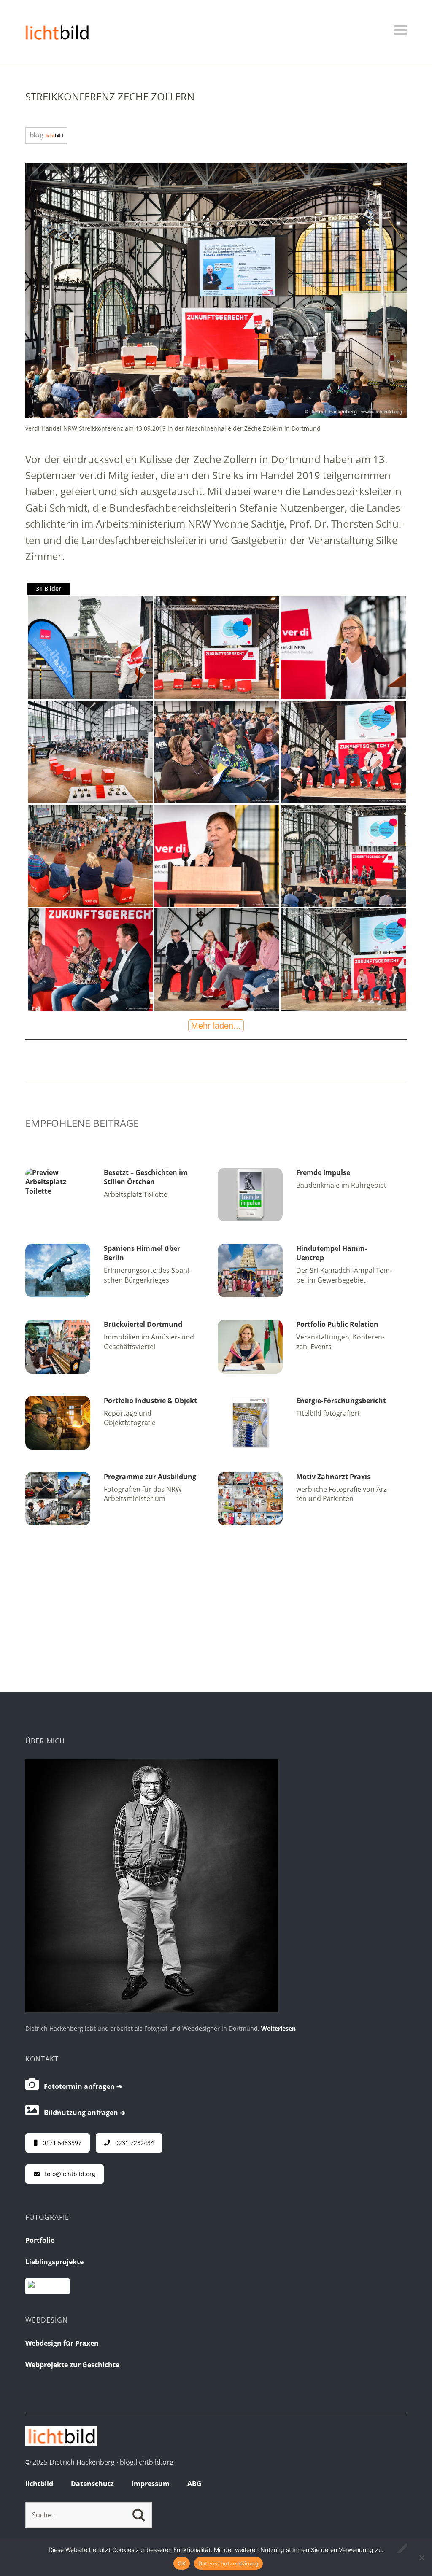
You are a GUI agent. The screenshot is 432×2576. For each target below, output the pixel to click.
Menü (400, 30)
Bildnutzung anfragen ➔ (82, 2113)
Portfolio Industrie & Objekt (150, 1401)
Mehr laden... (216, 1026)
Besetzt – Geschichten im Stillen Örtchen (146, 1177)
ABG (194, 2484)
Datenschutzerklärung (228, 2563)
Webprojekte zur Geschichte (72, 2365)
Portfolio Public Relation (337, 1324)
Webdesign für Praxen (62, 2343)
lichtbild (39, 2484)
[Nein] (421, 2557)
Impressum (151, 2484)
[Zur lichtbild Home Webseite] (61, 2444)
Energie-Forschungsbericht (341, 1401)
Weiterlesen (278, 2028)
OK (182, 2563)
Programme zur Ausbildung (150, 1477)
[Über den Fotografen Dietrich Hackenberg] (152, 2010)
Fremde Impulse (323, 1172)
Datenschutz (92, 2484)
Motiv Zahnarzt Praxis (333, 1477)
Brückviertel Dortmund (143, 1324)
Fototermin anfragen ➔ (80, 2086)
